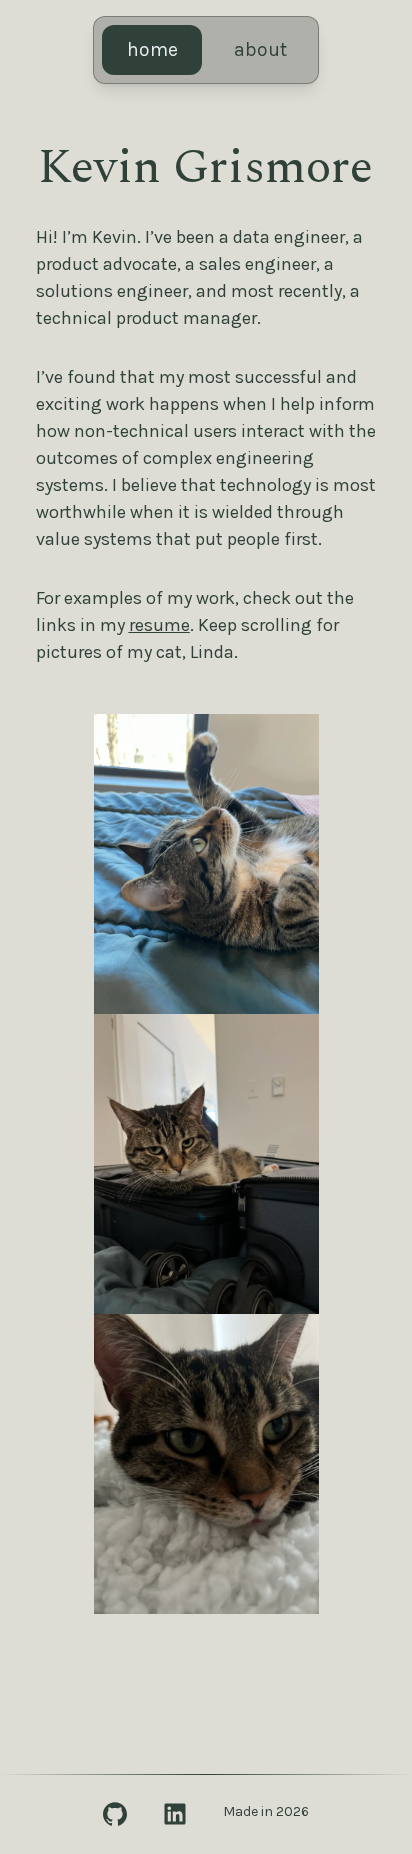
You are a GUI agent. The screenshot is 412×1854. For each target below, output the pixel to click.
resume (159, 625)
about (260, 49)
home (152, 49)
